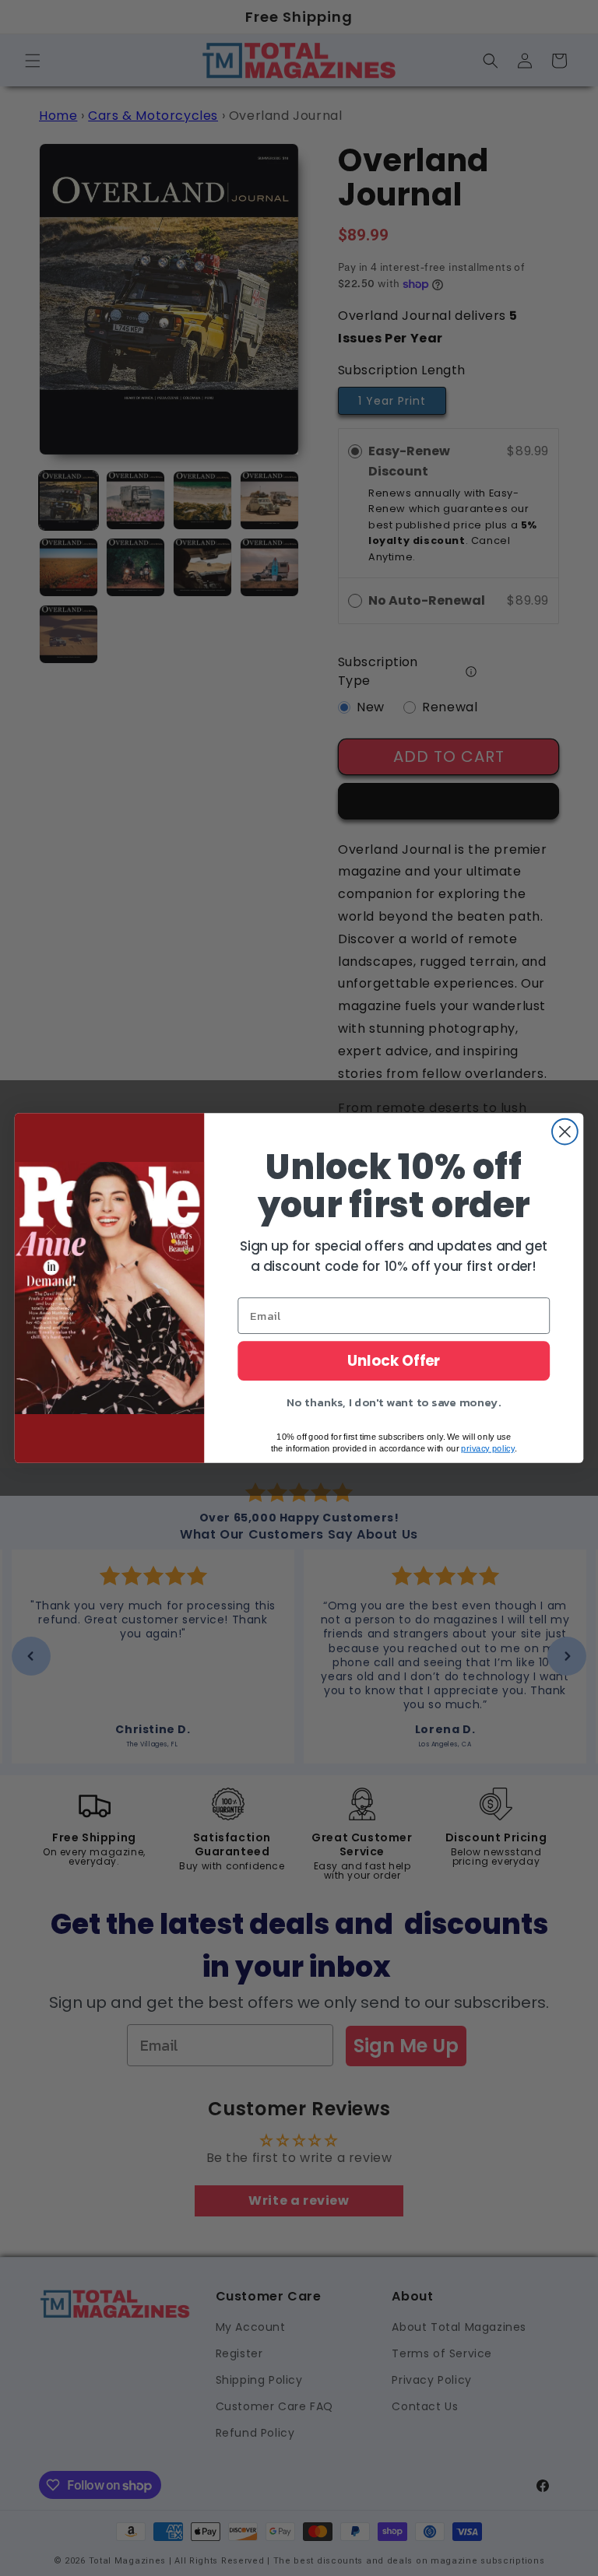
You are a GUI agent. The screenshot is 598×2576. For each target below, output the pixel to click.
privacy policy (487, 1448)
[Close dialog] (565, 1132)
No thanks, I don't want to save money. (394, 1402)
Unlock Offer (394, 1361)
